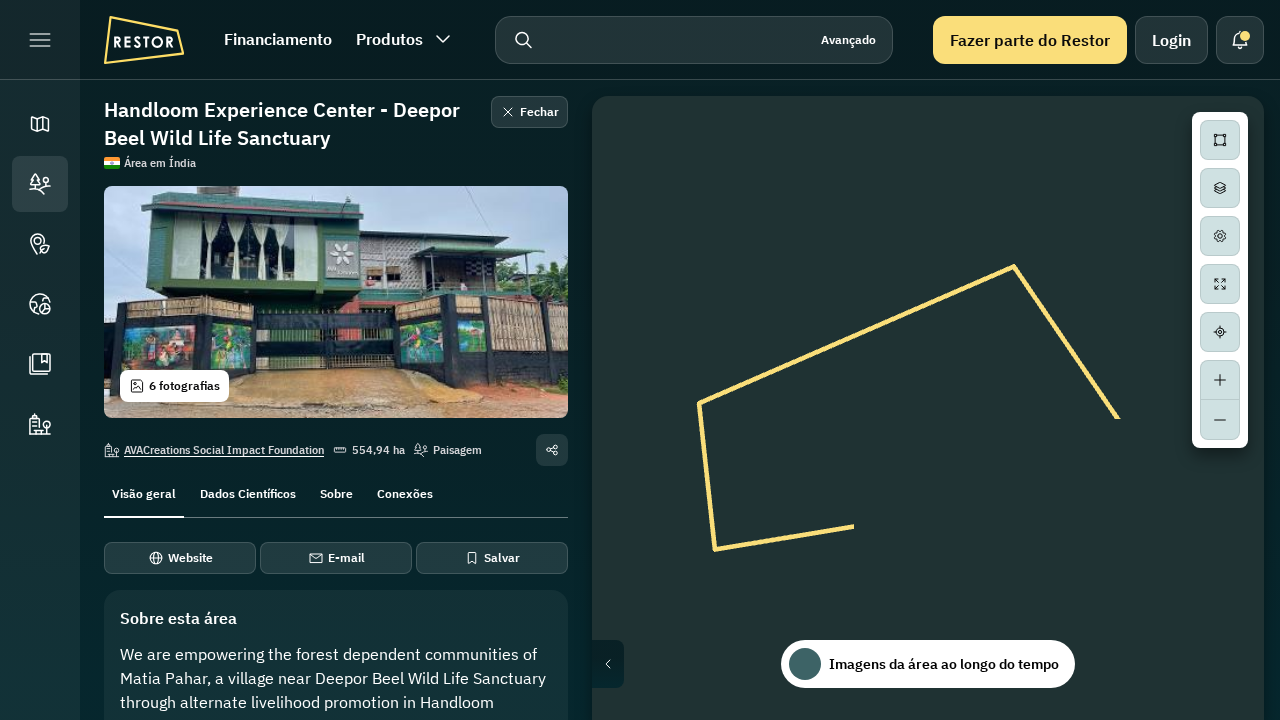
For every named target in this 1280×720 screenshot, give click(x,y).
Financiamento (278, 39)
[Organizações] (40, 424)
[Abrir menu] (40, 40)
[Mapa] (40, 124)
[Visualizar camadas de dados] (1220, 188)
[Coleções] (40, 364)
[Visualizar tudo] (1220, 284)
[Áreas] (40, 184)
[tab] (144, 492)
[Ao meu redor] (1220, 332)
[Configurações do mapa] (1220, 236)
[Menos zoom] (1220, 420)
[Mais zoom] (1220, 380)
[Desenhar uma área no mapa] (1220, 140)
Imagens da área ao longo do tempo (944, 664)
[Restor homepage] (144, 40)
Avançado (848, 39)
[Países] (40, 304)
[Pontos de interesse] (40, 244)
